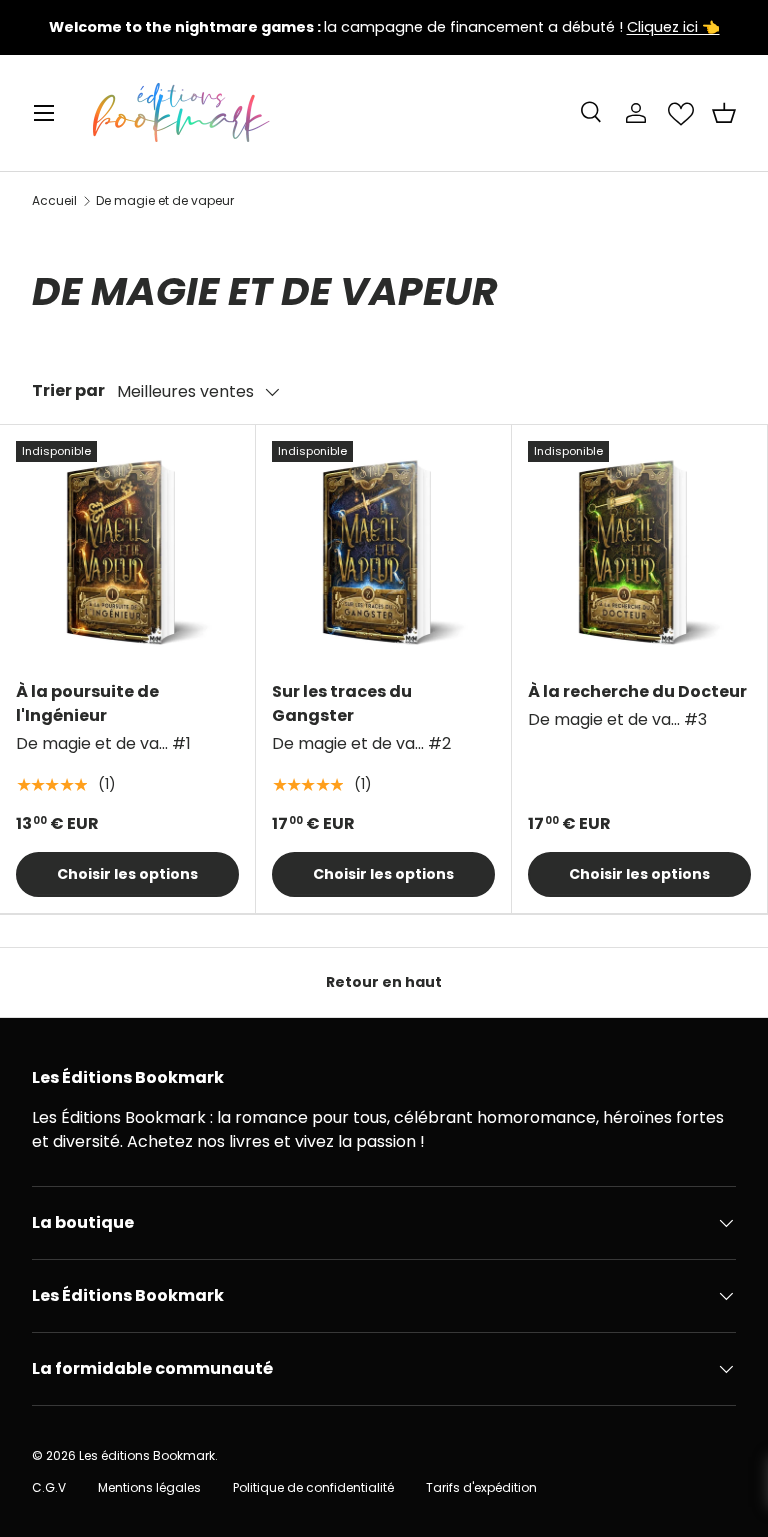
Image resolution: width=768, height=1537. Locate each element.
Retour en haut (384, 982)
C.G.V (49, 1487)
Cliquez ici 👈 (673, 27)
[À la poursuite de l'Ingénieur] (127, 552)
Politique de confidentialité (313, 1487)
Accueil (54, 201)
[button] (724, 113)
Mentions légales (149, 1487)
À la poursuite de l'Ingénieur (87, 703)
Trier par (68, 390)
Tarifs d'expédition (481, 1487)
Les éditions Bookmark (147, 1455)
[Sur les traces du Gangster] (383, 552)
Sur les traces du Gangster (342, 703)
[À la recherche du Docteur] (639, 552)
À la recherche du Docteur (637, 691)
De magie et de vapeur (165, 201)
